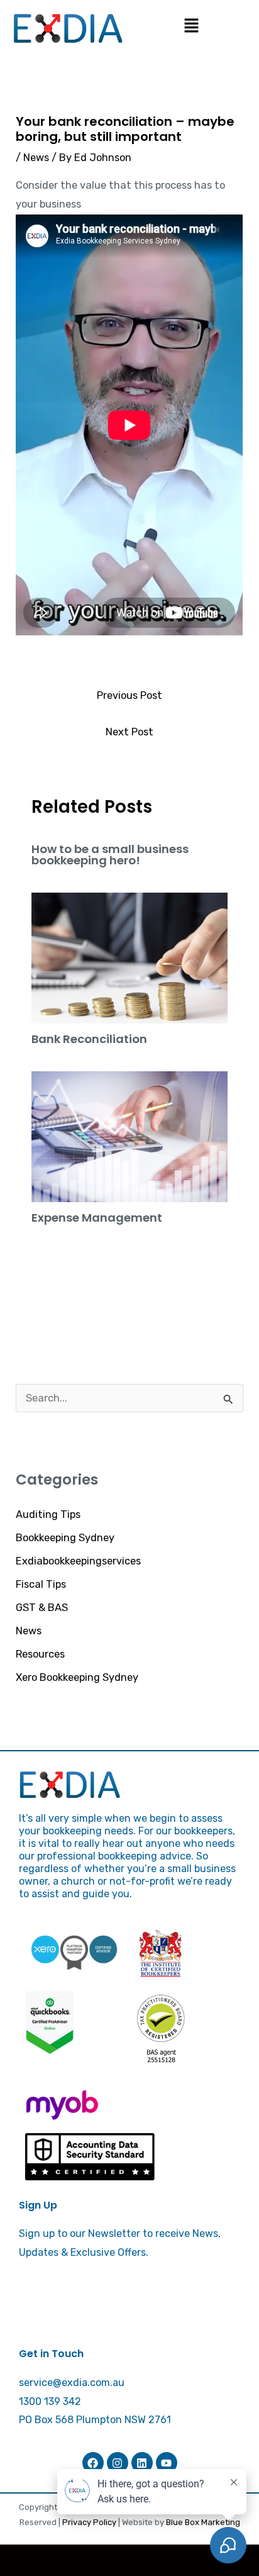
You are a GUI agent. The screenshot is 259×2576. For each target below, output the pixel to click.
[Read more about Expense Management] (129, 1136)
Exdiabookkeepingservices (78, 1561)
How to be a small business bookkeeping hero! (110, 855)
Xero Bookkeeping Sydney (77, 1677)
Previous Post (129, 695)
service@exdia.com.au (72, 2383)
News (29, 1631)
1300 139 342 (50, 2401)
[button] (191, 26)
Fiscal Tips (41, 1584)
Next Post (129, 732)
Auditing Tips (48, 1514)
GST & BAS (42, 1608)
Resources (40, 1654)
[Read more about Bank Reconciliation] (129, 957)
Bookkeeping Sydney (65, 1538)
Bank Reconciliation (89, 1039)
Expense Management (97, 1218)
